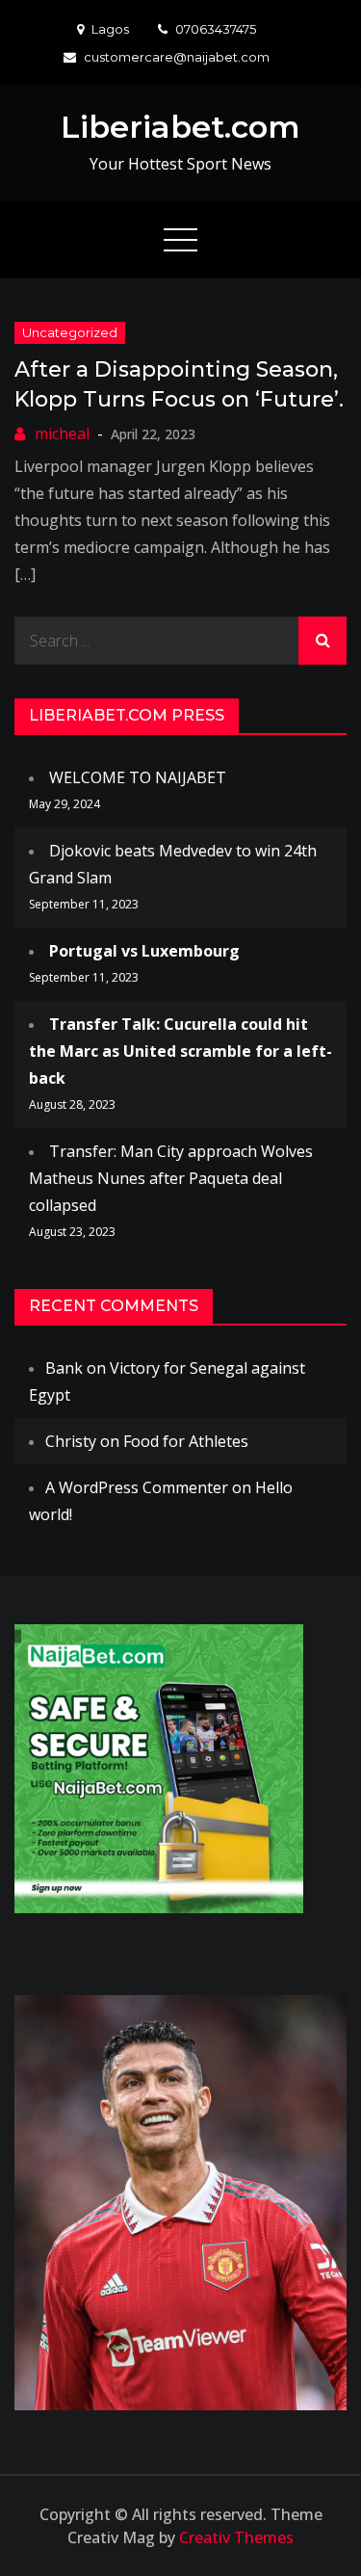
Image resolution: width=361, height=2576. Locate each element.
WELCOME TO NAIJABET (138, 777)
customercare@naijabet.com (177, 57)
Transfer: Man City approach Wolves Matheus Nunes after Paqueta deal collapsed (171, 1178)
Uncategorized (70, 332)
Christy (71, 1441)
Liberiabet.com (180, 127)
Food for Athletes (186, 1441)
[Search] (322, 641)
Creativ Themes (236, 2537)
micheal (62, 434)
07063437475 (216, 29)
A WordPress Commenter (137, 1487)
